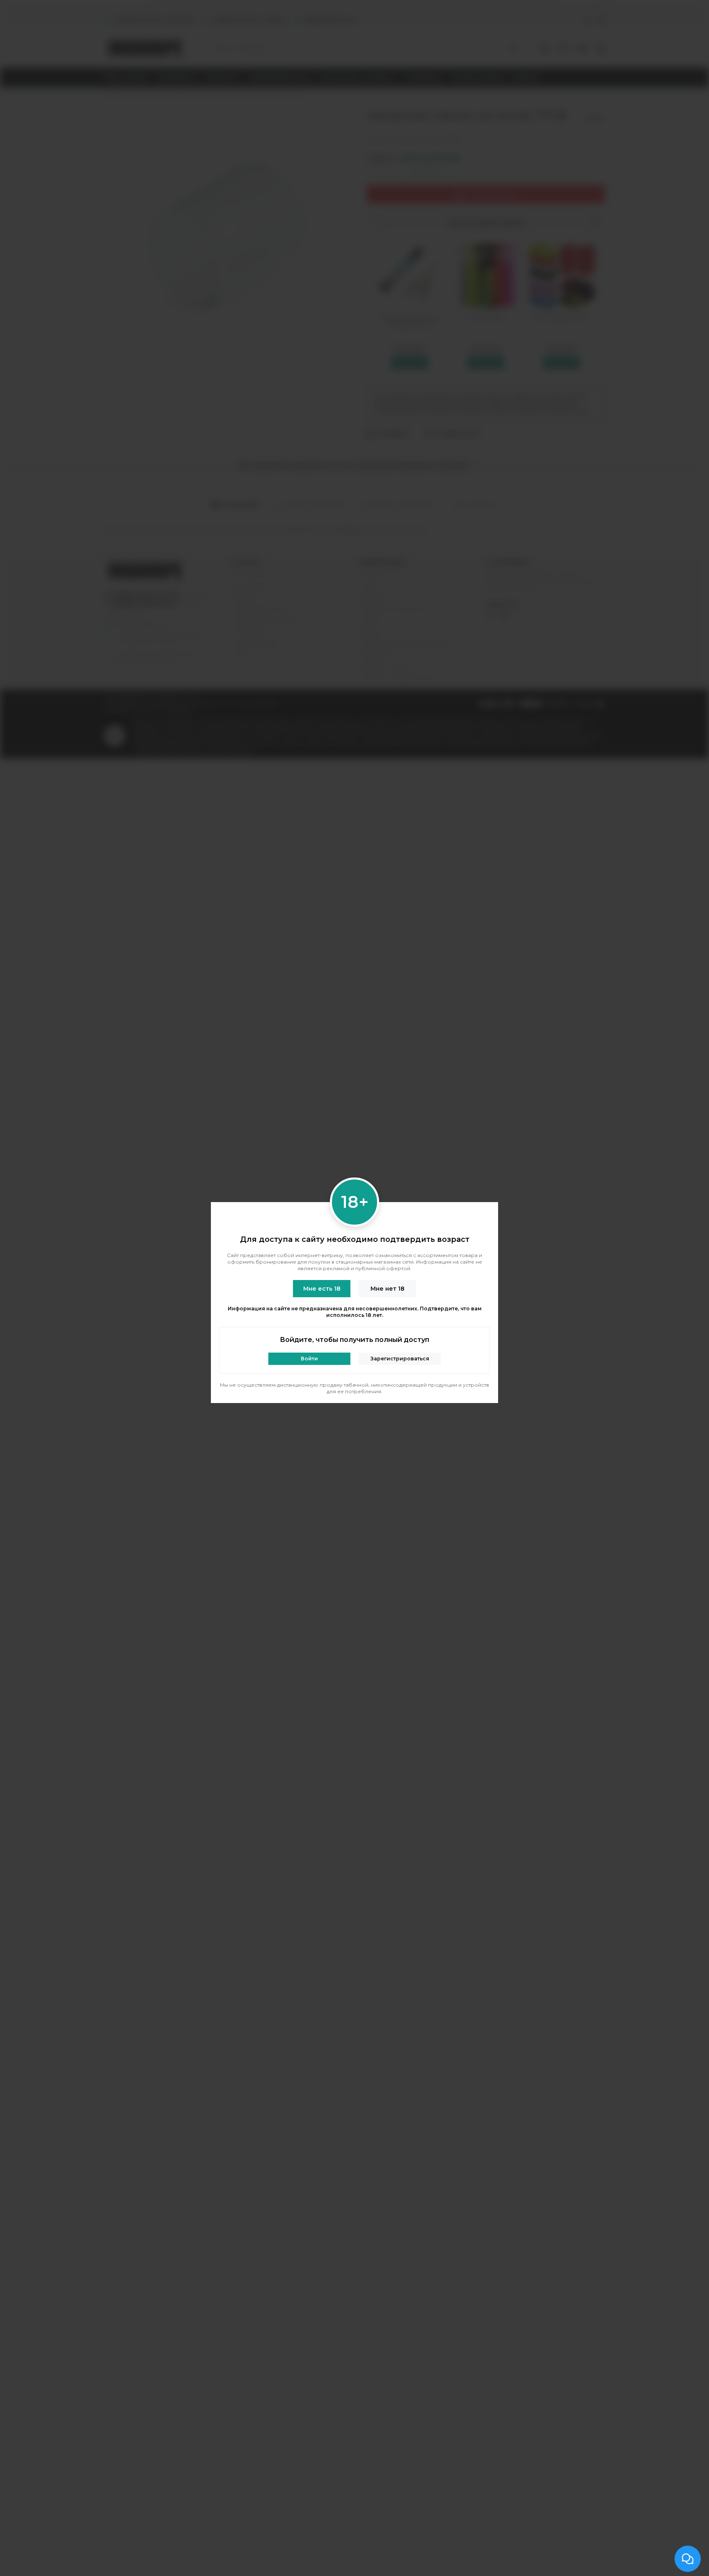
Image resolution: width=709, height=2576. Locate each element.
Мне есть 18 (322, 1289)
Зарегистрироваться (400, 1359)
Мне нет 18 (388, 1289)
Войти (309, 1359)
